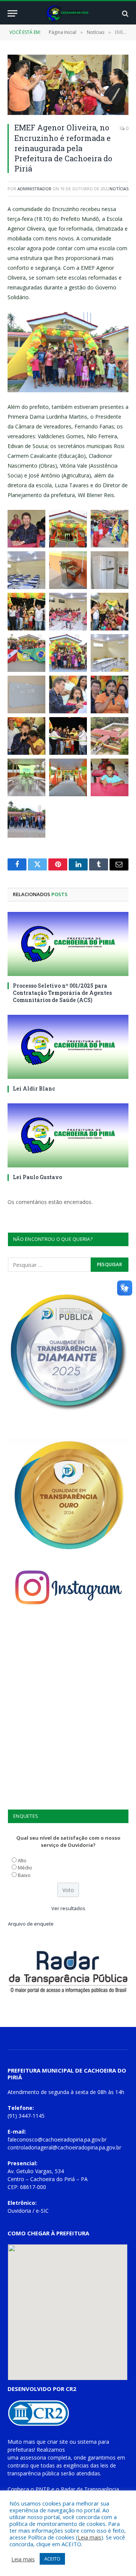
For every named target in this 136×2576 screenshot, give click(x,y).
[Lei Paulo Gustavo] (68, 1135)
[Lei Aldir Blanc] (68, 1047)
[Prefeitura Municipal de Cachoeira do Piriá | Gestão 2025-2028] (68, 13)
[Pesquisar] (124, 13)
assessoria (33, 2457)
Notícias (119, 189)
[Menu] (12, 13)
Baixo (24, 1875)
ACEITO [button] (52, 2559)
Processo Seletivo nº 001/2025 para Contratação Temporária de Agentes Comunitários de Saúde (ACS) (62, 993)
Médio (25, 1868)
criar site (58, 2442)
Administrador (34, 189)
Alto (22, 1860)
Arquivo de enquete (31, 1924)
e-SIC (42, 2211)
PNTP (43, 2489)
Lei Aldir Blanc (34, 1088)
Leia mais (90, 2537)
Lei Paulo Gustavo (37, 1177)
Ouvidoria (19, 2211)
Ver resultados (68, 1908)
